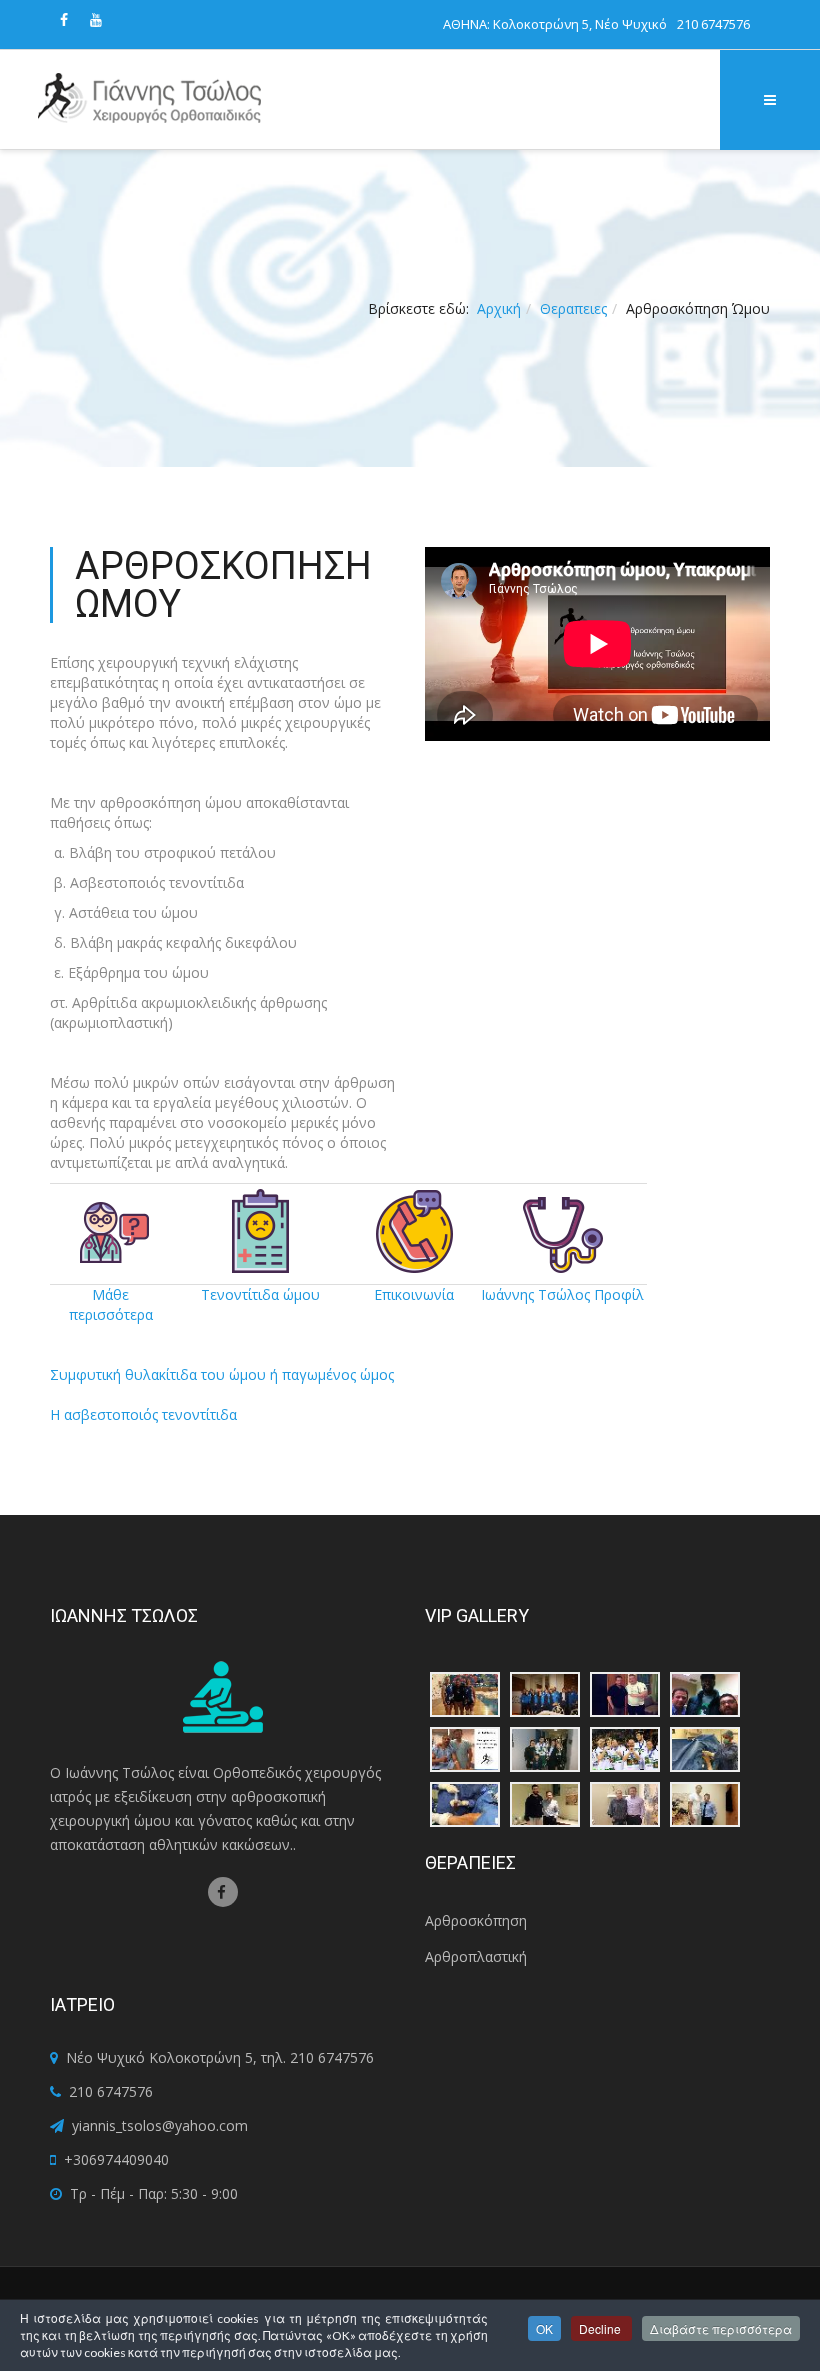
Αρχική (499, 308)
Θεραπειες (573, 308)
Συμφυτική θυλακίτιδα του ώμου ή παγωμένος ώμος (222, 1374)
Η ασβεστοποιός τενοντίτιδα (143, 1414)
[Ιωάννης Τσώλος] (149, 99)
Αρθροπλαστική (476, 1956)
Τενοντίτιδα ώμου (260, 1294)
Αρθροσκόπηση (476, 1920)
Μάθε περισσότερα (111, 1304)
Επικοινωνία (414, 1294)
